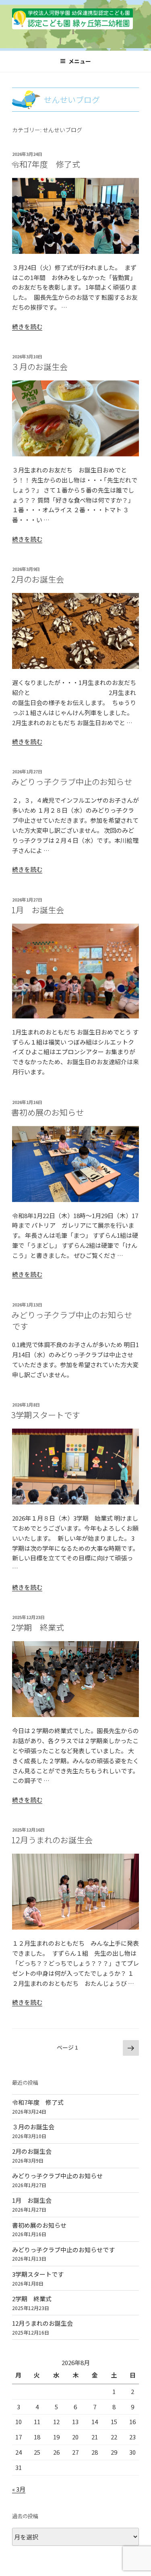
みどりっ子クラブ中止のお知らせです (72, 1320)
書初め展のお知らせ (48, 1112)
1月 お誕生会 (38, 910)
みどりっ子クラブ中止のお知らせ (72, 782)
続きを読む (27, 326)
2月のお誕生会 (38, 579)
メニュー (80, 61)
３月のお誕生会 (39, 367)
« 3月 (19, 2489)
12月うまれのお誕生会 (52, 1840)
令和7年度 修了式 (46, 164)
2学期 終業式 (38, 1627)
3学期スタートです (46, 1415)
